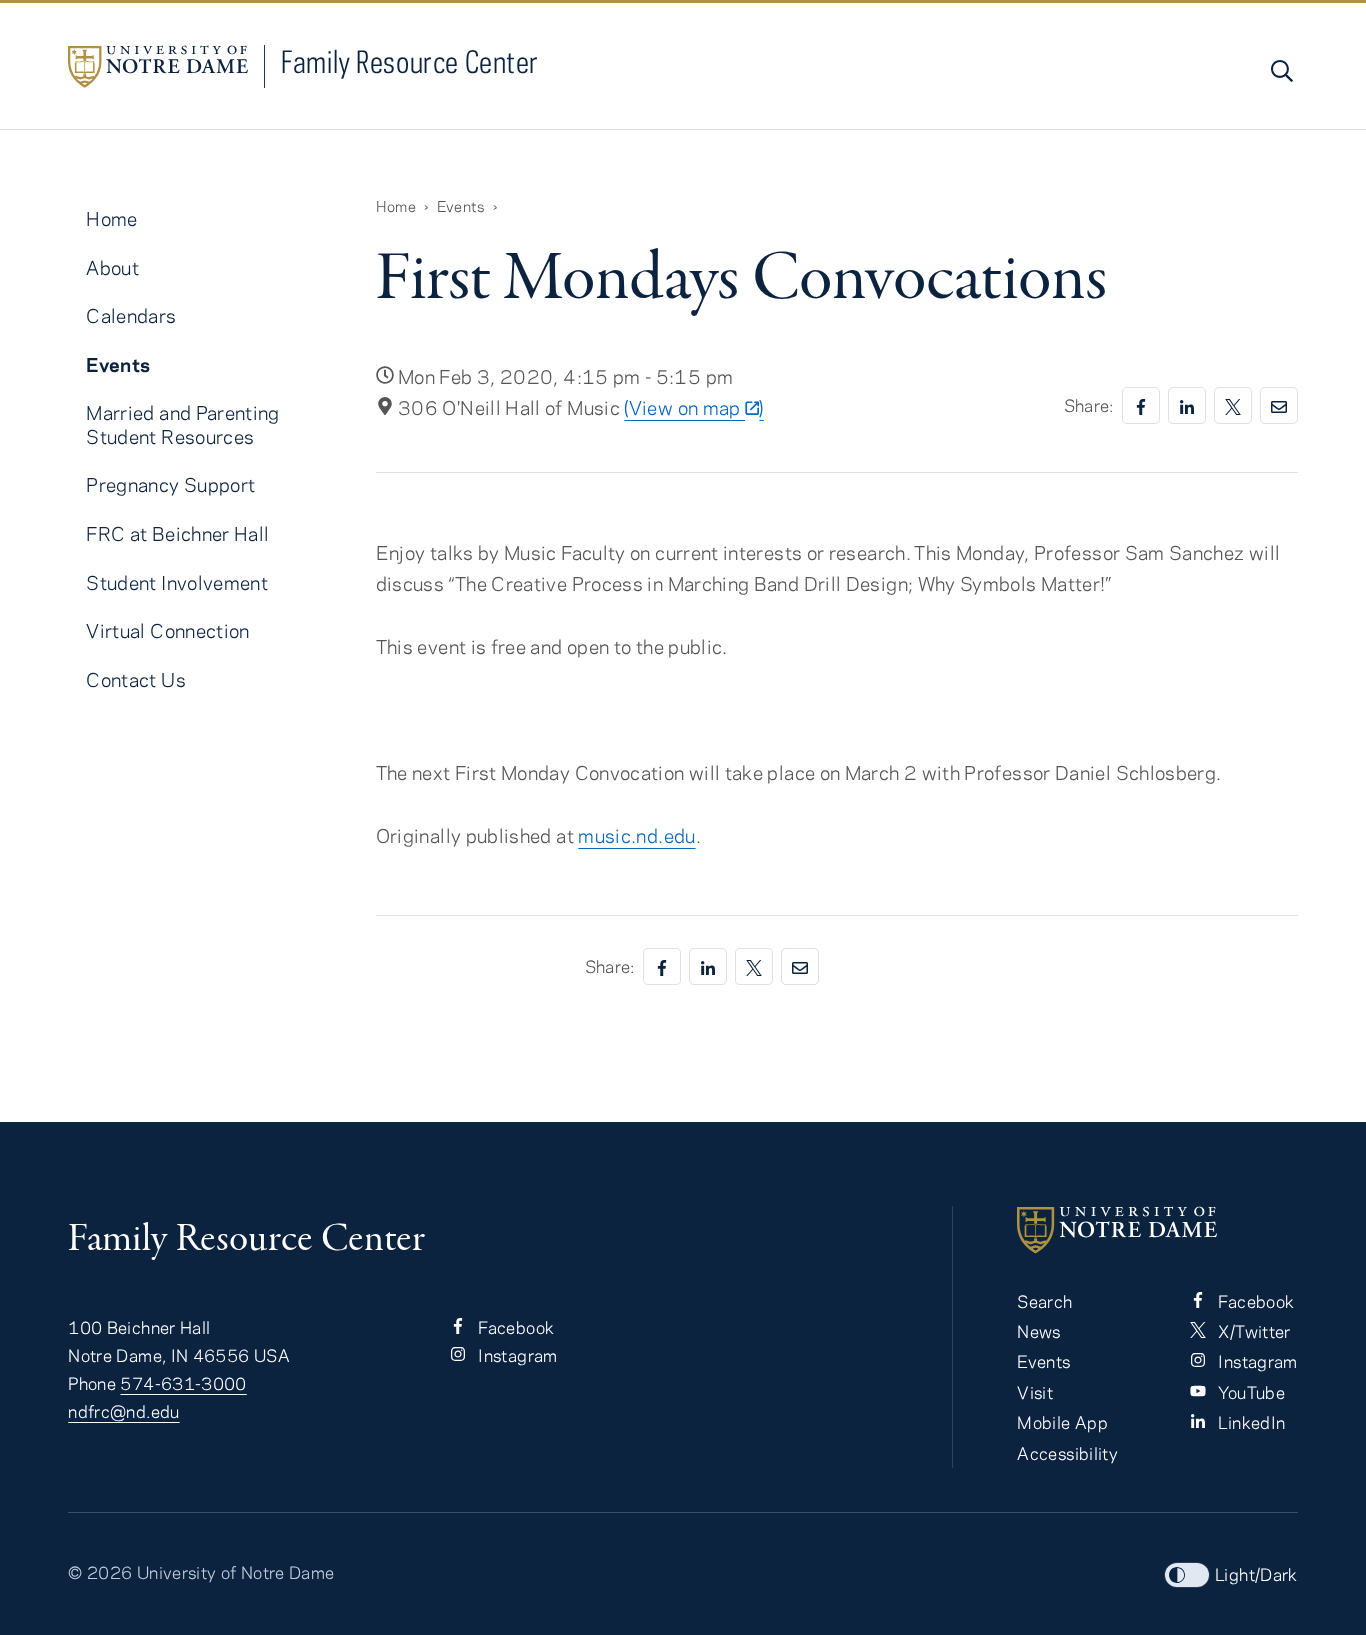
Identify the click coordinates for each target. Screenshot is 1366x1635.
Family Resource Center (410, 61)
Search (1044, 1301)
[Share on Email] (1279, 405)
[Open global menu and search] (1280, 71)
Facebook (514, 1327)
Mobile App (1062, 1422)
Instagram (516, 1355)
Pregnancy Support (170, 484)
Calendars (131, 315)
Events (461, 206)
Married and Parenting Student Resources (183, 424)
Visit (1035, 1392)
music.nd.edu (636, 835)
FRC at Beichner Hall (177, 533)
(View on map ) (693, 407)
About (112, 267)
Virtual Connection (167, 630)
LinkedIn (1249, 1422)
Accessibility (1067, 1453)
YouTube (1249, 1392)
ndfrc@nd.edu (123, 1411)
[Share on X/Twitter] (1233, 405)
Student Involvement (177, 582)
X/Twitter (1252, 1331)
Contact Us (136, 679)
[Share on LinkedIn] (1187, 405)
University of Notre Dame (236, 1572)
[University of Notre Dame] (1157, 1230)
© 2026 (100, 1572)
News (1038, 1331)
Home (396, 206)
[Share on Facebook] (1141, 405)
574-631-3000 (183, 1383)
